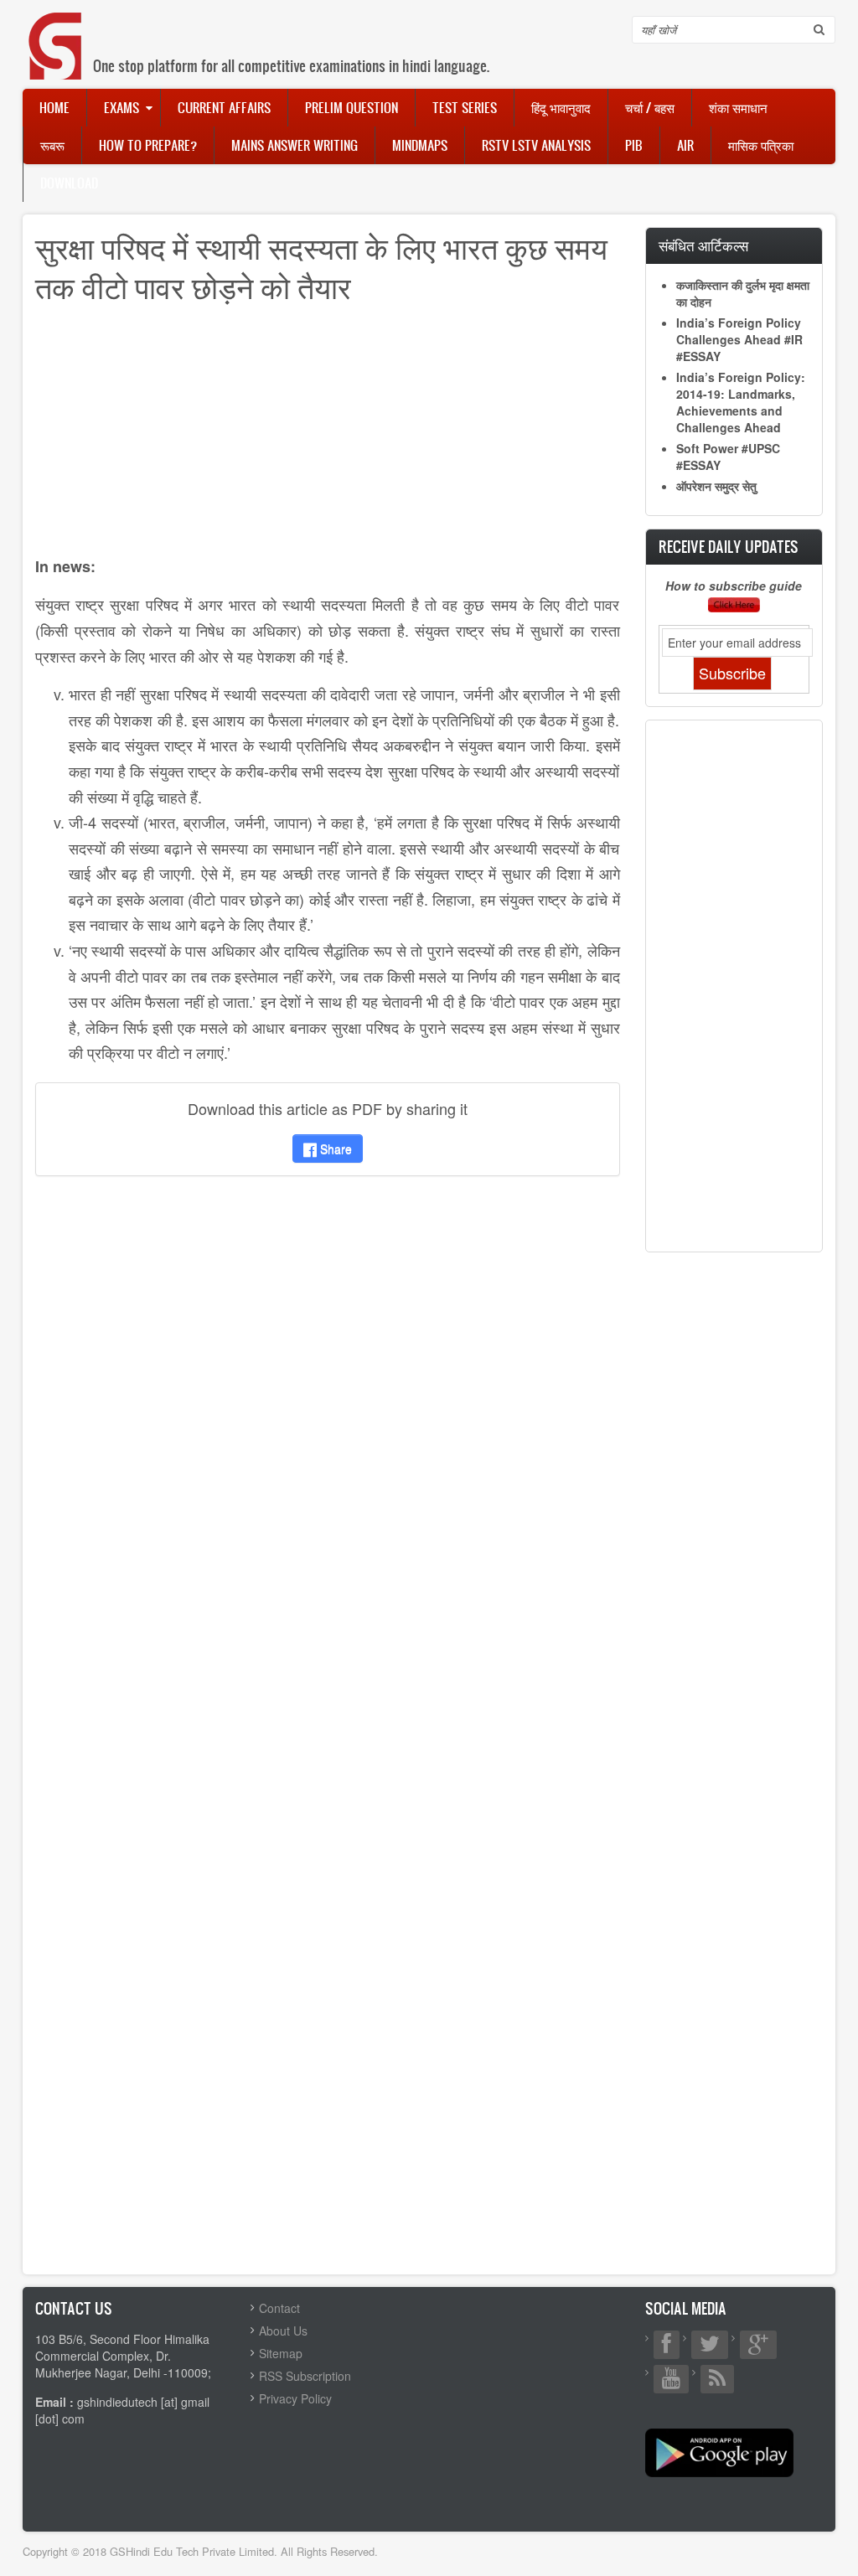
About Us (283, 2331)
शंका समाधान (738, 107)
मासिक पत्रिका (761, 145)
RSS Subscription (305, 2376)
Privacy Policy (295, 2398)
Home (54, 107)
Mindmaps (420, 145)
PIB (634, 145)
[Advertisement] (328, 436)
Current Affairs (224, 107)
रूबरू (52, 145)
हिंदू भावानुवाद (561, 107)
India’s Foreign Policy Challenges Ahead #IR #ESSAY (739, 339)
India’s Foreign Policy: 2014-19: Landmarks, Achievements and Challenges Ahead (741, 402)
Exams (121, 107)
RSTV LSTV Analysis (536, 145)
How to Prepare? (148, 145)
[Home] (56, 29)
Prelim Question (351, 107)
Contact (279, 2308)
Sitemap (281, 2353)
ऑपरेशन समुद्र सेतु (716, 486)
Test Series (465, 107)
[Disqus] (328, 1411)
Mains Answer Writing (295, 145)
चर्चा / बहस (650, 107)
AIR (685, 145)
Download (69, 183)
